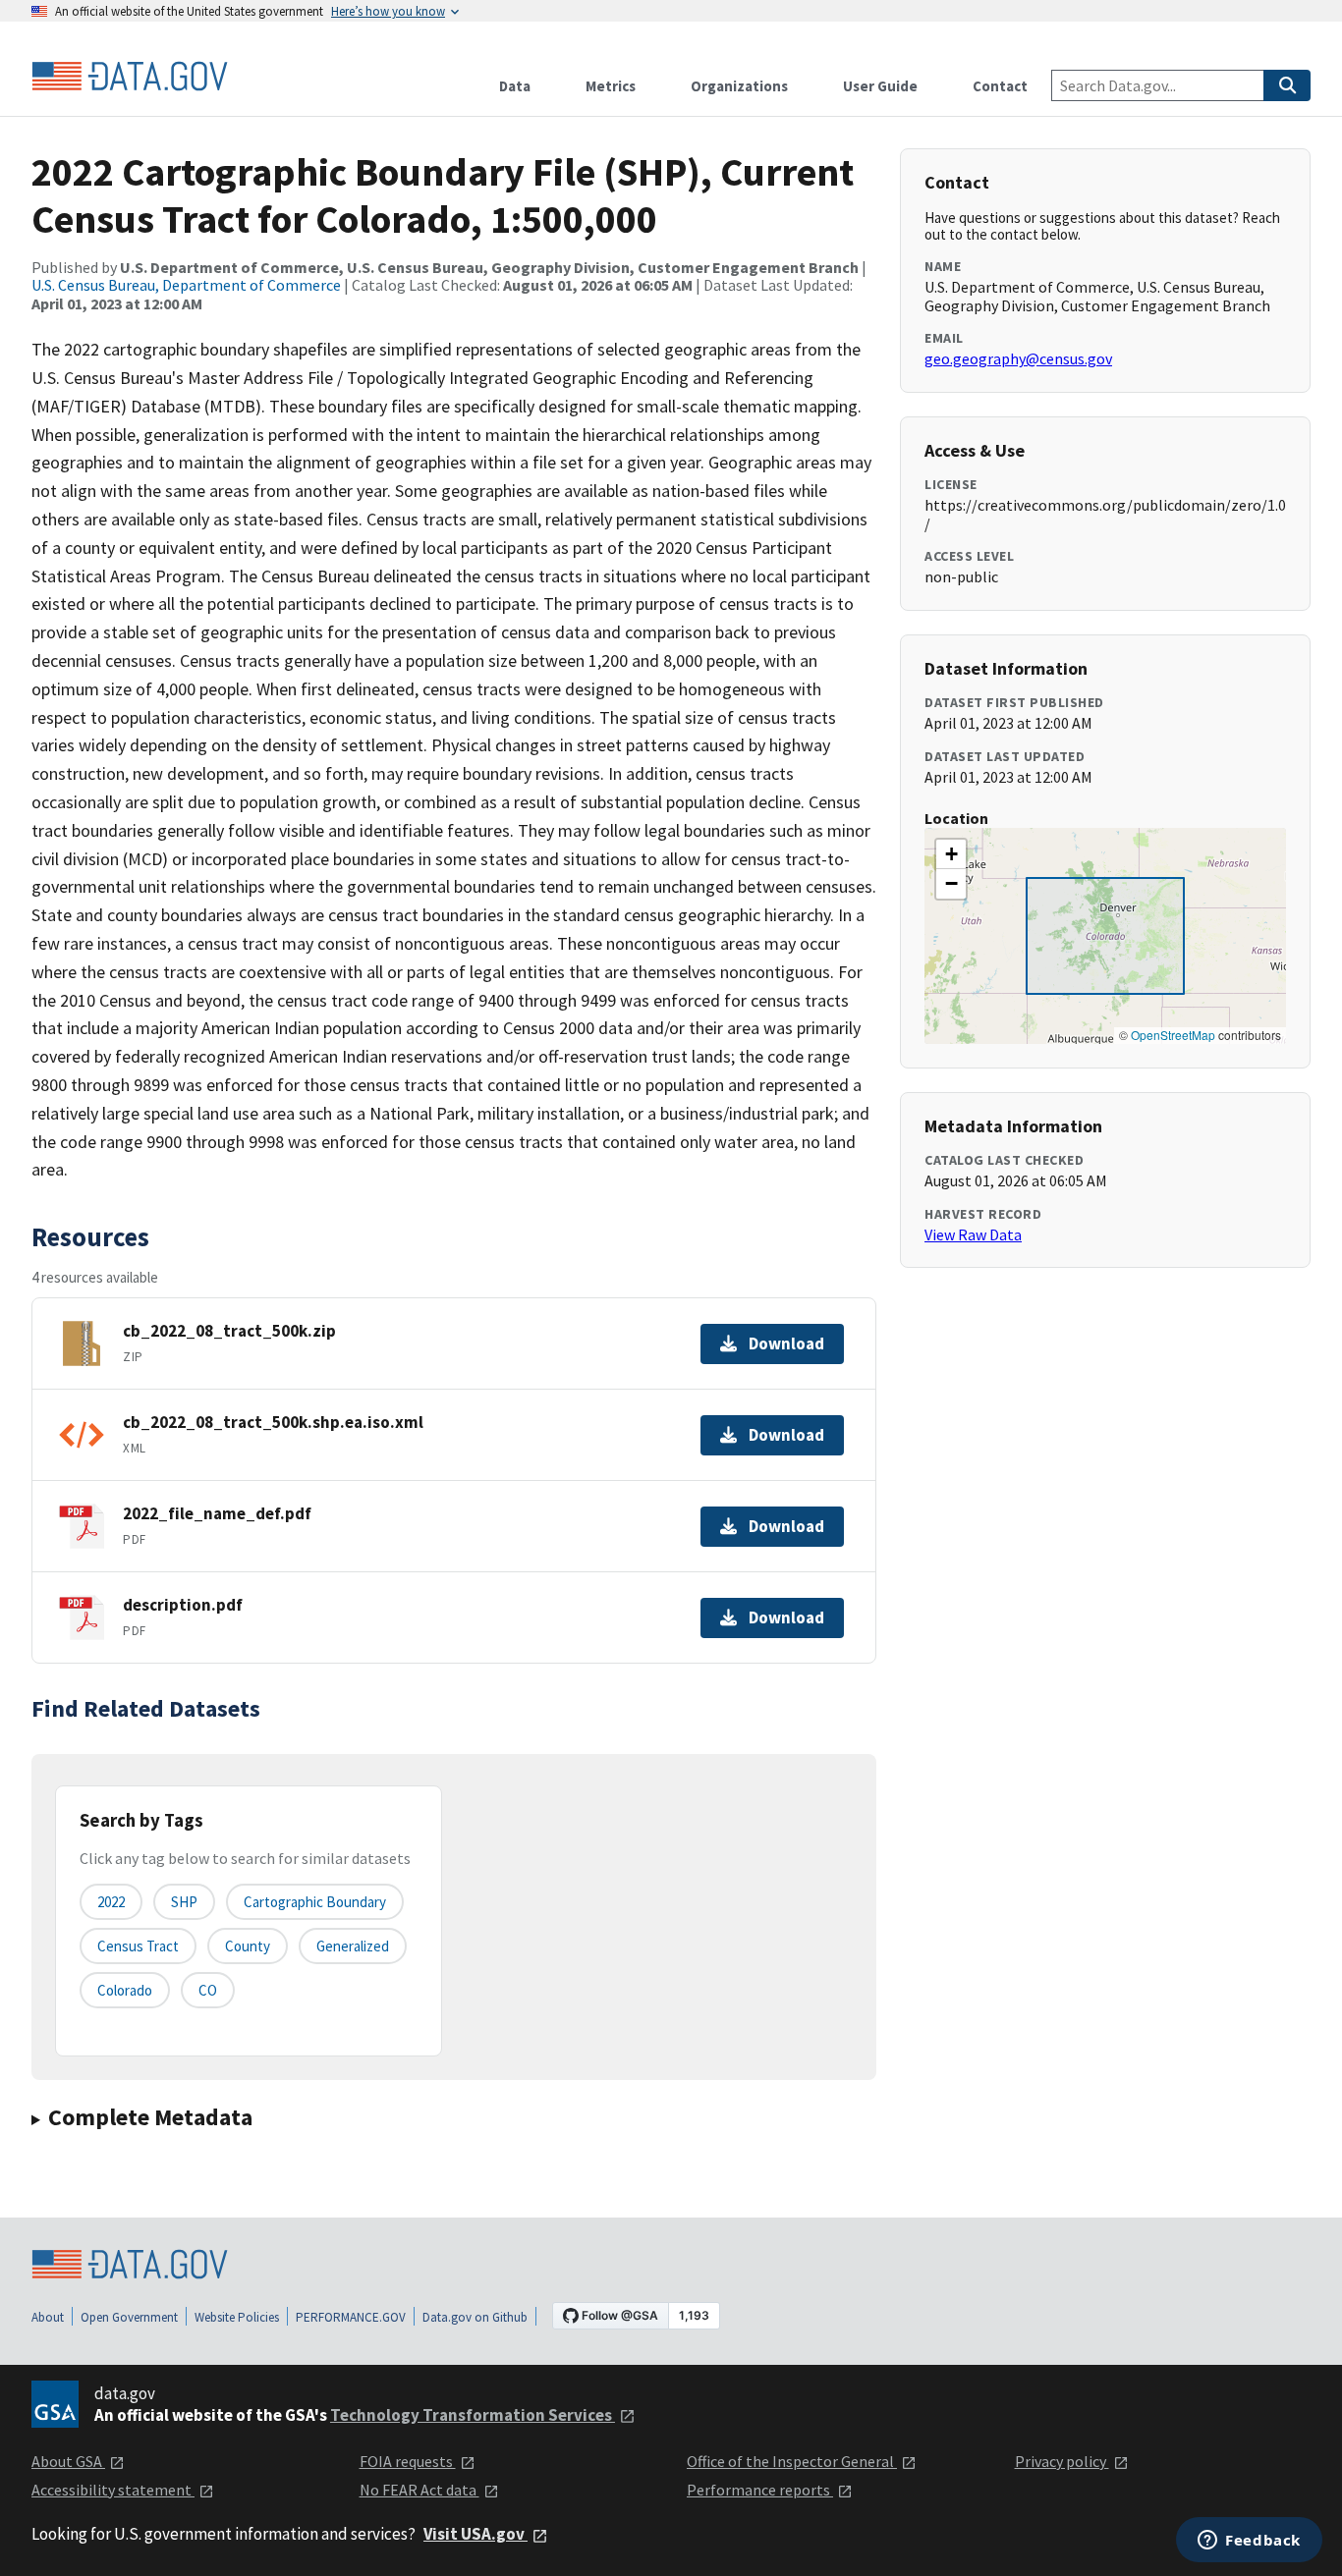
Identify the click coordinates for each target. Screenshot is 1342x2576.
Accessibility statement (113, 2490)
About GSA (68, 2461)
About (48, 2317)
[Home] (130, 77)
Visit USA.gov (475, 2534)
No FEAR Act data (419, 2490)
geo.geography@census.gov (1018, 358)
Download (786, 1343)
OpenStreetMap (1173, 1035)
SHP (184, 1902)
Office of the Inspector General (792, 2461)
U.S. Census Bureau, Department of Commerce (186, 285)
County (248, 1946)
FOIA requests (408, 2461)
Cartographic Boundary (315, 1902)
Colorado (125, 1990)
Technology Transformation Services (473, 2415)
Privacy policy (1062, 2461)
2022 (111, 1902)
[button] (951, 854)
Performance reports (760, 2490)
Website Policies (237, 2317)
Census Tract (138, 1946)
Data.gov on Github (475, 2317)
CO (208, 1990)
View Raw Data (973, 1234)
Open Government (129, 2317)
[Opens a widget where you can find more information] (1249, 2542)
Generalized (353, 1946)
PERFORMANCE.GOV (351, 2317)
